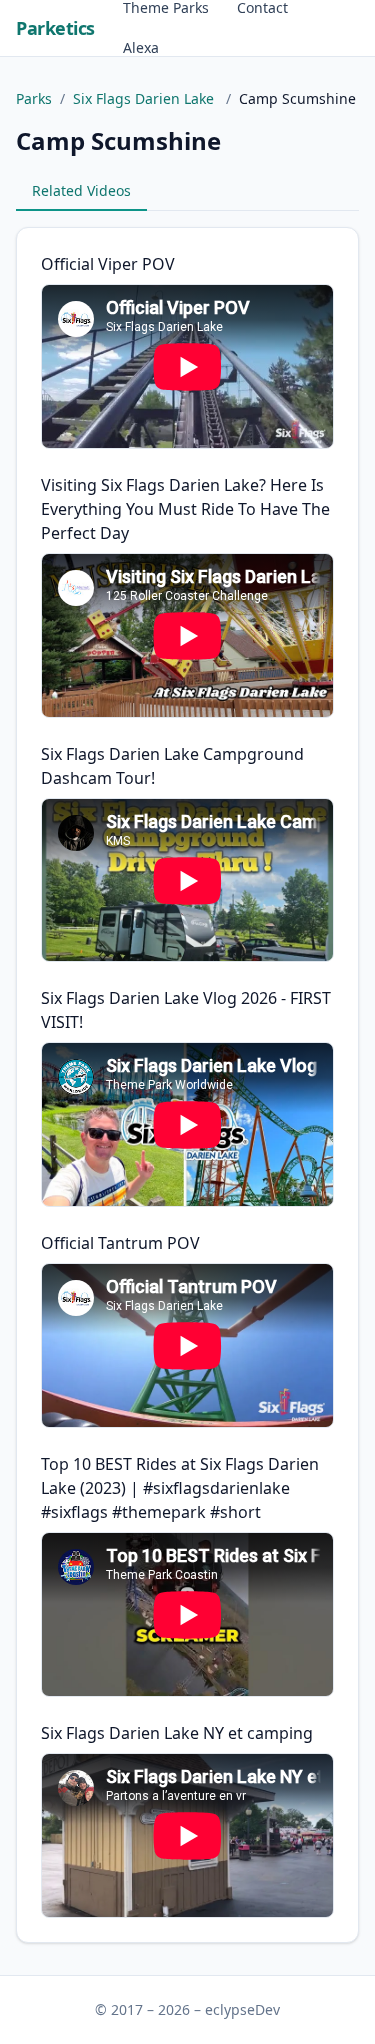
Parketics (55, 28)
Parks (34, 98)
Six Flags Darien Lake (145, 98)
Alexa (141, 47)
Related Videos (81, 190)
